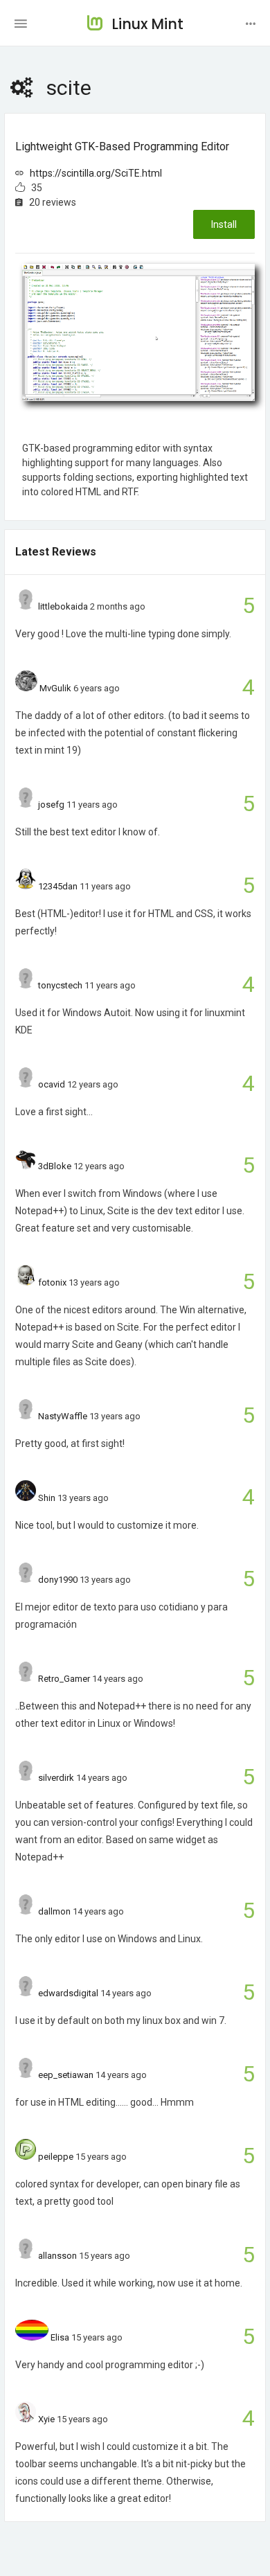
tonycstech (60, 985)
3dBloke (55, 1166)
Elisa (60, 2337)
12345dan (58, 886)
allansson (57, 2256)
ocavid (52, 1084)
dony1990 (58, 1580)
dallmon (54, 1911)
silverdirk (56, 1778)
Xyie (46, 2419)
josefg (51, 805)
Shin (47, 1498)
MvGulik (55, 688)
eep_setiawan (66, 2075)
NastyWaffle (63, 1416)
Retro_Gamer (64, 1679)
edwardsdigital (68, 1993)
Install (224, 224)
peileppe (56, 2157)
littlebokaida (63, 606)
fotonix (52, 1282)
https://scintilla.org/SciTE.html (96, 173)
